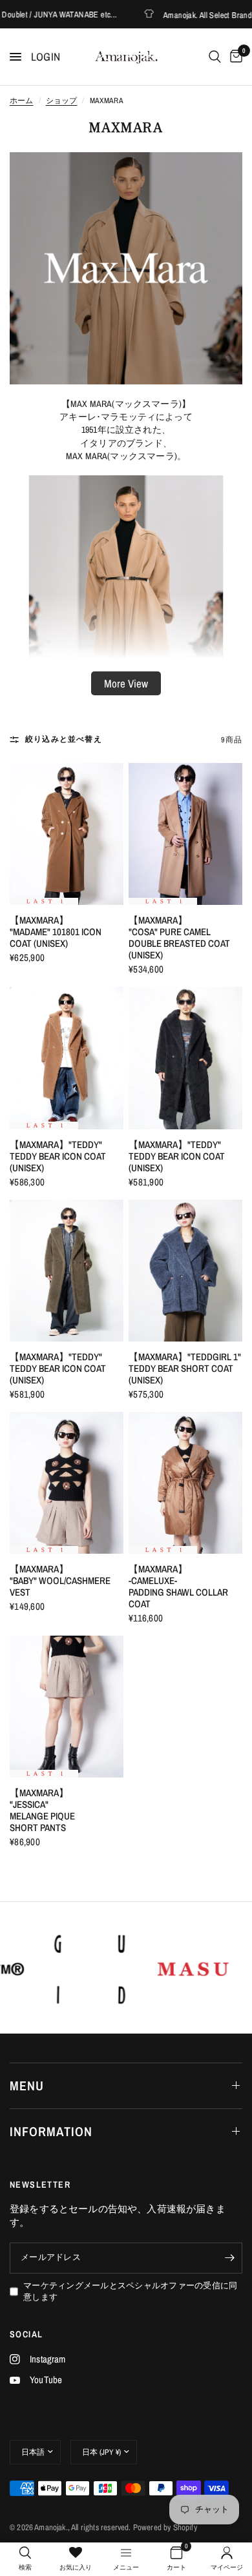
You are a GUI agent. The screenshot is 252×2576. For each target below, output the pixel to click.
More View (126, 683)
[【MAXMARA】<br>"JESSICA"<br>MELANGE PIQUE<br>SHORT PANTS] (67, 1707)
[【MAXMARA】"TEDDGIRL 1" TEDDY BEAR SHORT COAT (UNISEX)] (185, 1271)
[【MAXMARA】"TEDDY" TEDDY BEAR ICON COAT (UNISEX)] (67, 1058)
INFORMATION (51, 2131)
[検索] (215, 57)
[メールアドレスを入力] (229, 2258)
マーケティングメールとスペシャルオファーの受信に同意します (131, 2292)
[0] (234, 57)
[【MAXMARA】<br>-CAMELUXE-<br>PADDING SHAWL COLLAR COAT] (185, 1483)
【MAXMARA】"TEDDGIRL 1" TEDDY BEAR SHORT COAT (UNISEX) (185, 1369)
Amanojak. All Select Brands (185, 15)
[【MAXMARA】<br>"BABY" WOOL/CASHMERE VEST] (67, 1483)
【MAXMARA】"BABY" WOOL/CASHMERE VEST (60, 1581)
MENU (27, 2086)
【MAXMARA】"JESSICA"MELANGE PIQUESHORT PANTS (42, 1810)
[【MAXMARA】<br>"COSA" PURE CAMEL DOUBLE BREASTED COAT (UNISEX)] (185, 834)
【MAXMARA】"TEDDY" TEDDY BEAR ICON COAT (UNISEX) (58, 1156)
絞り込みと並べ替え (64, 739)
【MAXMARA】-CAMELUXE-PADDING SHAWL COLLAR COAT (178, 1587)
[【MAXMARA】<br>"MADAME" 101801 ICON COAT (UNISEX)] (67, 834)
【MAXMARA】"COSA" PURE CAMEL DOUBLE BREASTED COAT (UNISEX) (179, 938)
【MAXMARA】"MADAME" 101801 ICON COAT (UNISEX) (56, 932)
